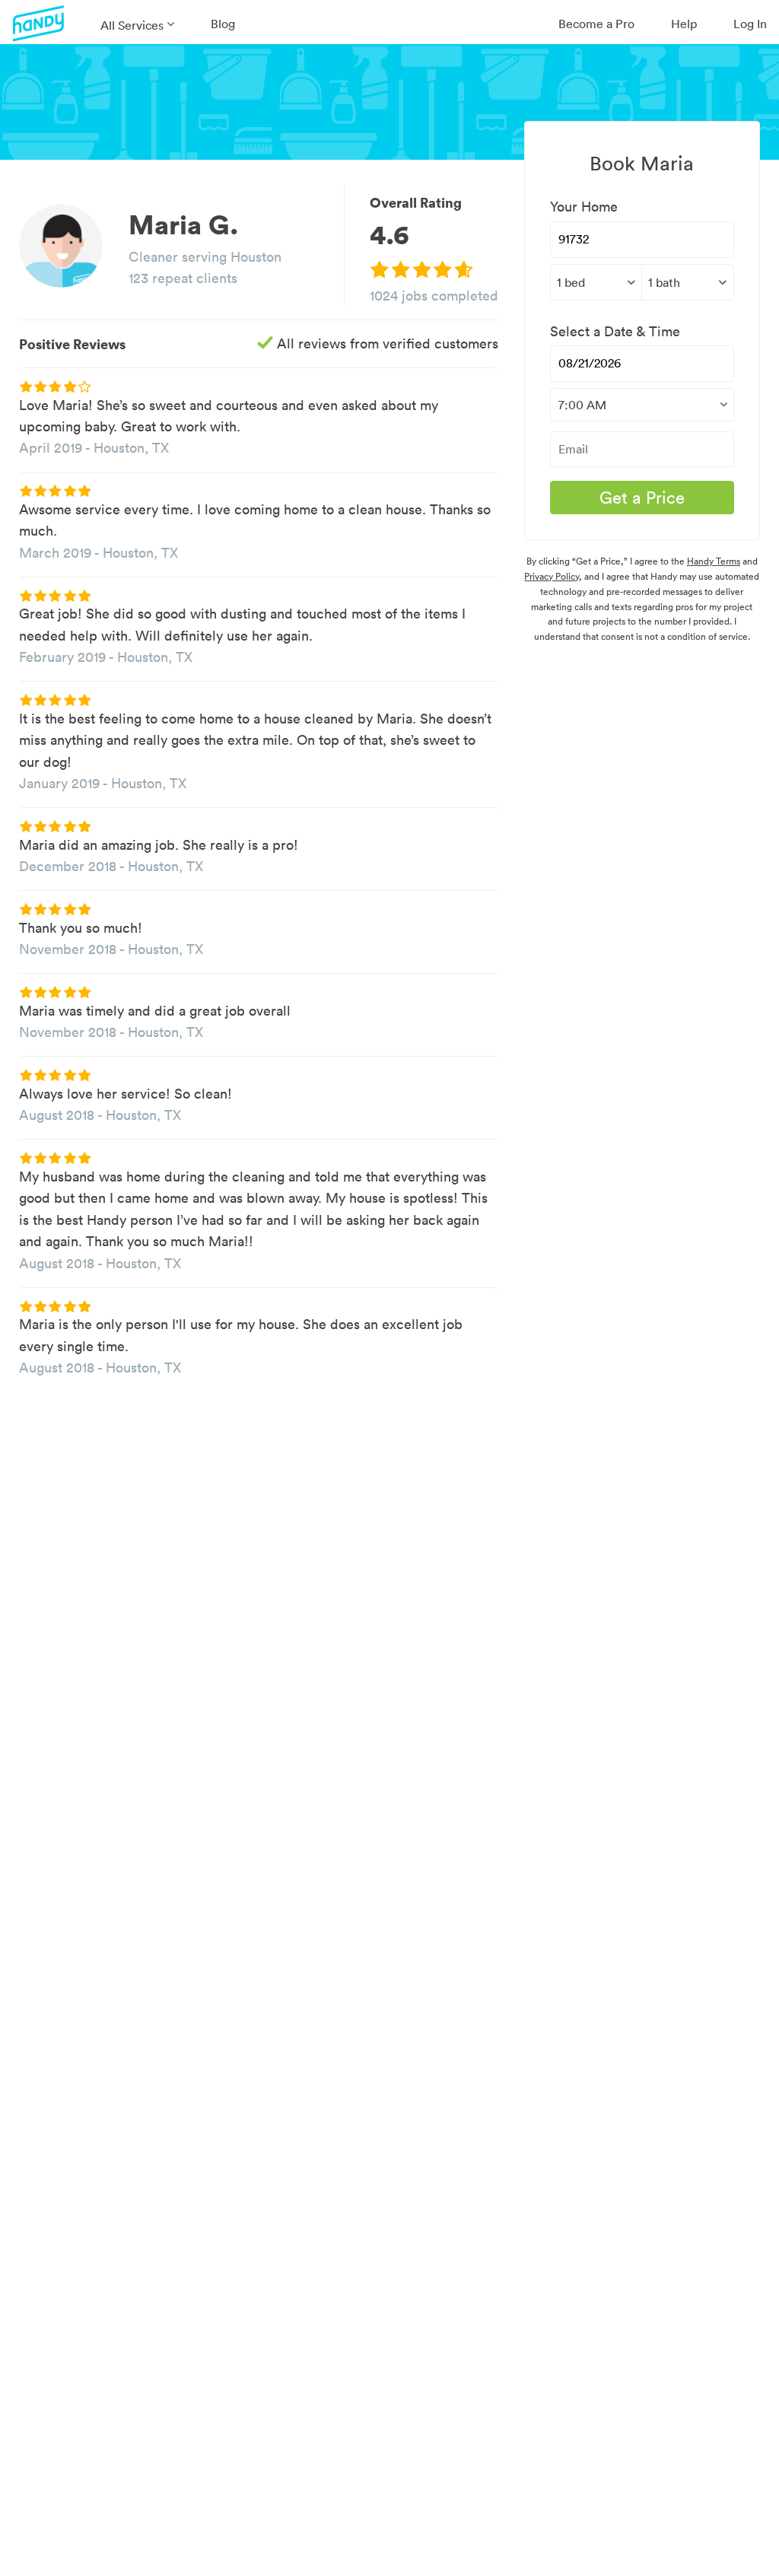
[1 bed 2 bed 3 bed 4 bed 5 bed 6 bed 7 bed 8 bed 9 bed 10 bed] (596, 282)
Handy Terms (714, 561)
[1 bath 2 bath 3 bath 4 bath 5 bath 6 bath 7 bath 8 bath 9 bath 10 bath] (687, 282)
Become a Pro (596, 24)
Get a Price (642, 498)
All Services (132, 25)
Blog (223, 24)
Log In (750, 24)
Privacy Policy (552, 576)
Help (684, 24)
